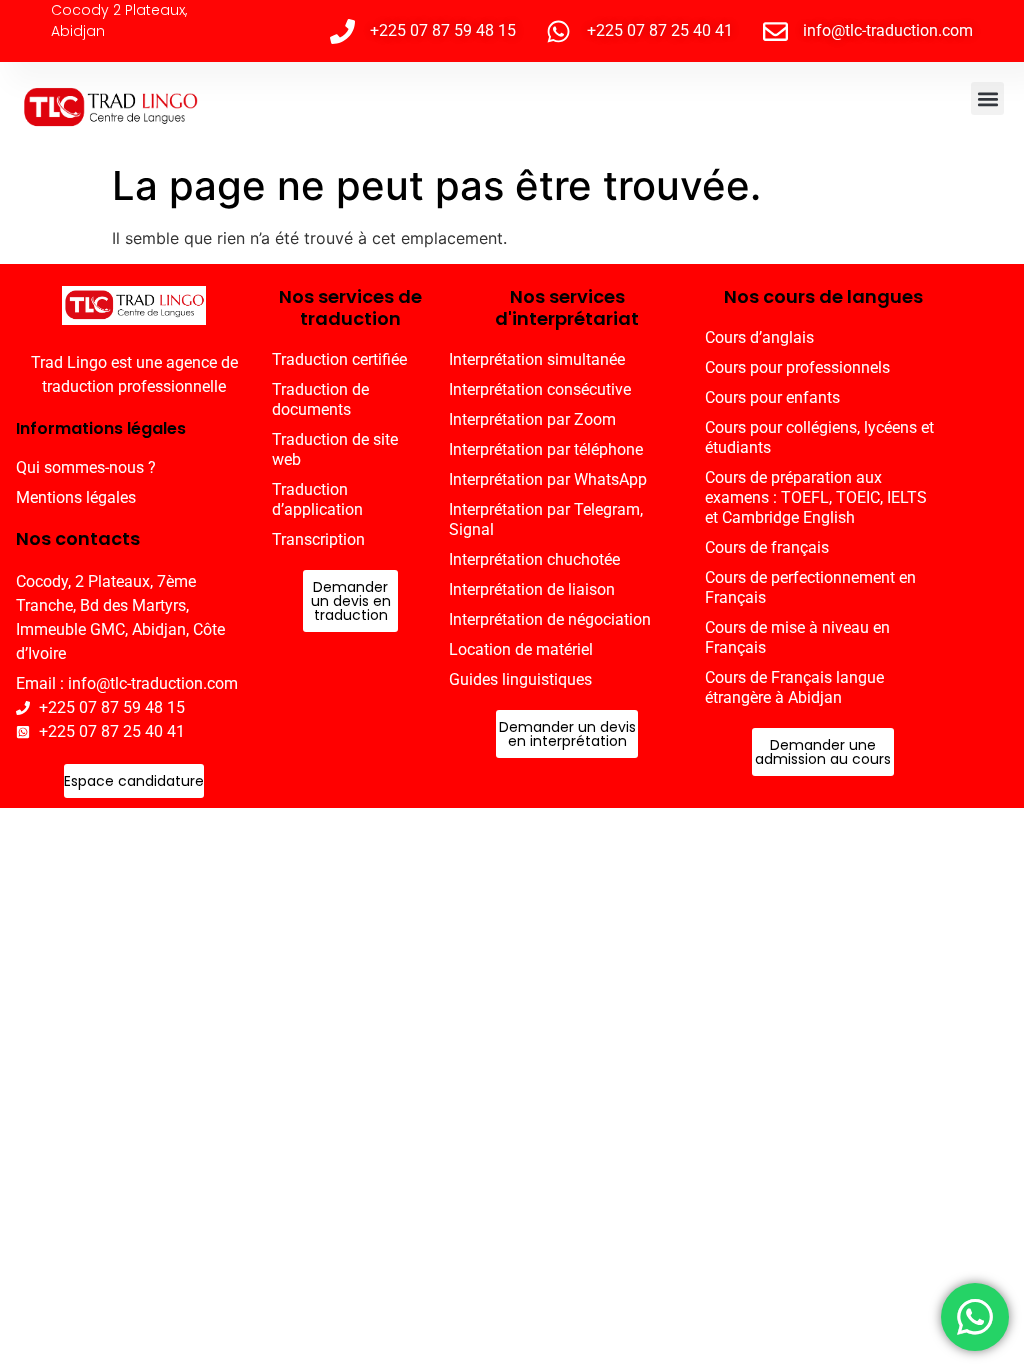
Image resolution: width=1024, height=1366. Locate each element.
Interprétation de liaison (532, 589)
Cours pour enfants (772, 397)
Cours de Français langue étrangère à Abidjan (794, 687)
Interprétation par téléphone (546, 449)
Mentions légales (76, 497)
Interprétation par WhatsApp (548, 479)
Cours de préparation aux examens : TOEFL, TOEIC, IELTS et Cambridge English (816, 497)
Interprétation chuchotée (534, 559)
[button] (987, 98)
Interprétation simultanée (537, 359)
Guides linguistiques (520, 679)
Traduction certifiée (339, 359)
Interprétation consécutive (540, 389)
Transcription (318, 539)
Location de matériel (521, 649)
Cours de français (767, 547)
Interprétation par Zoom (532, 419)
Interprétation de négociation (550, 619)
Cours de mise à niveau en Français (797, 637)
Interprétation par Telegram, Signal (546, 519)
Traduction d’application (317, 499)
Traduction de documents (320, 399)
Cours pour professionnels (797, 367)
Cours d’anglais (759, 337)
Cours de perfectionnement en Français (810, 587)
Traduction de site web (335, 449)
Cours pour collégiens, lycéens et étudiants (819, 437)
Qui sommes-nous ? (86, 467)
